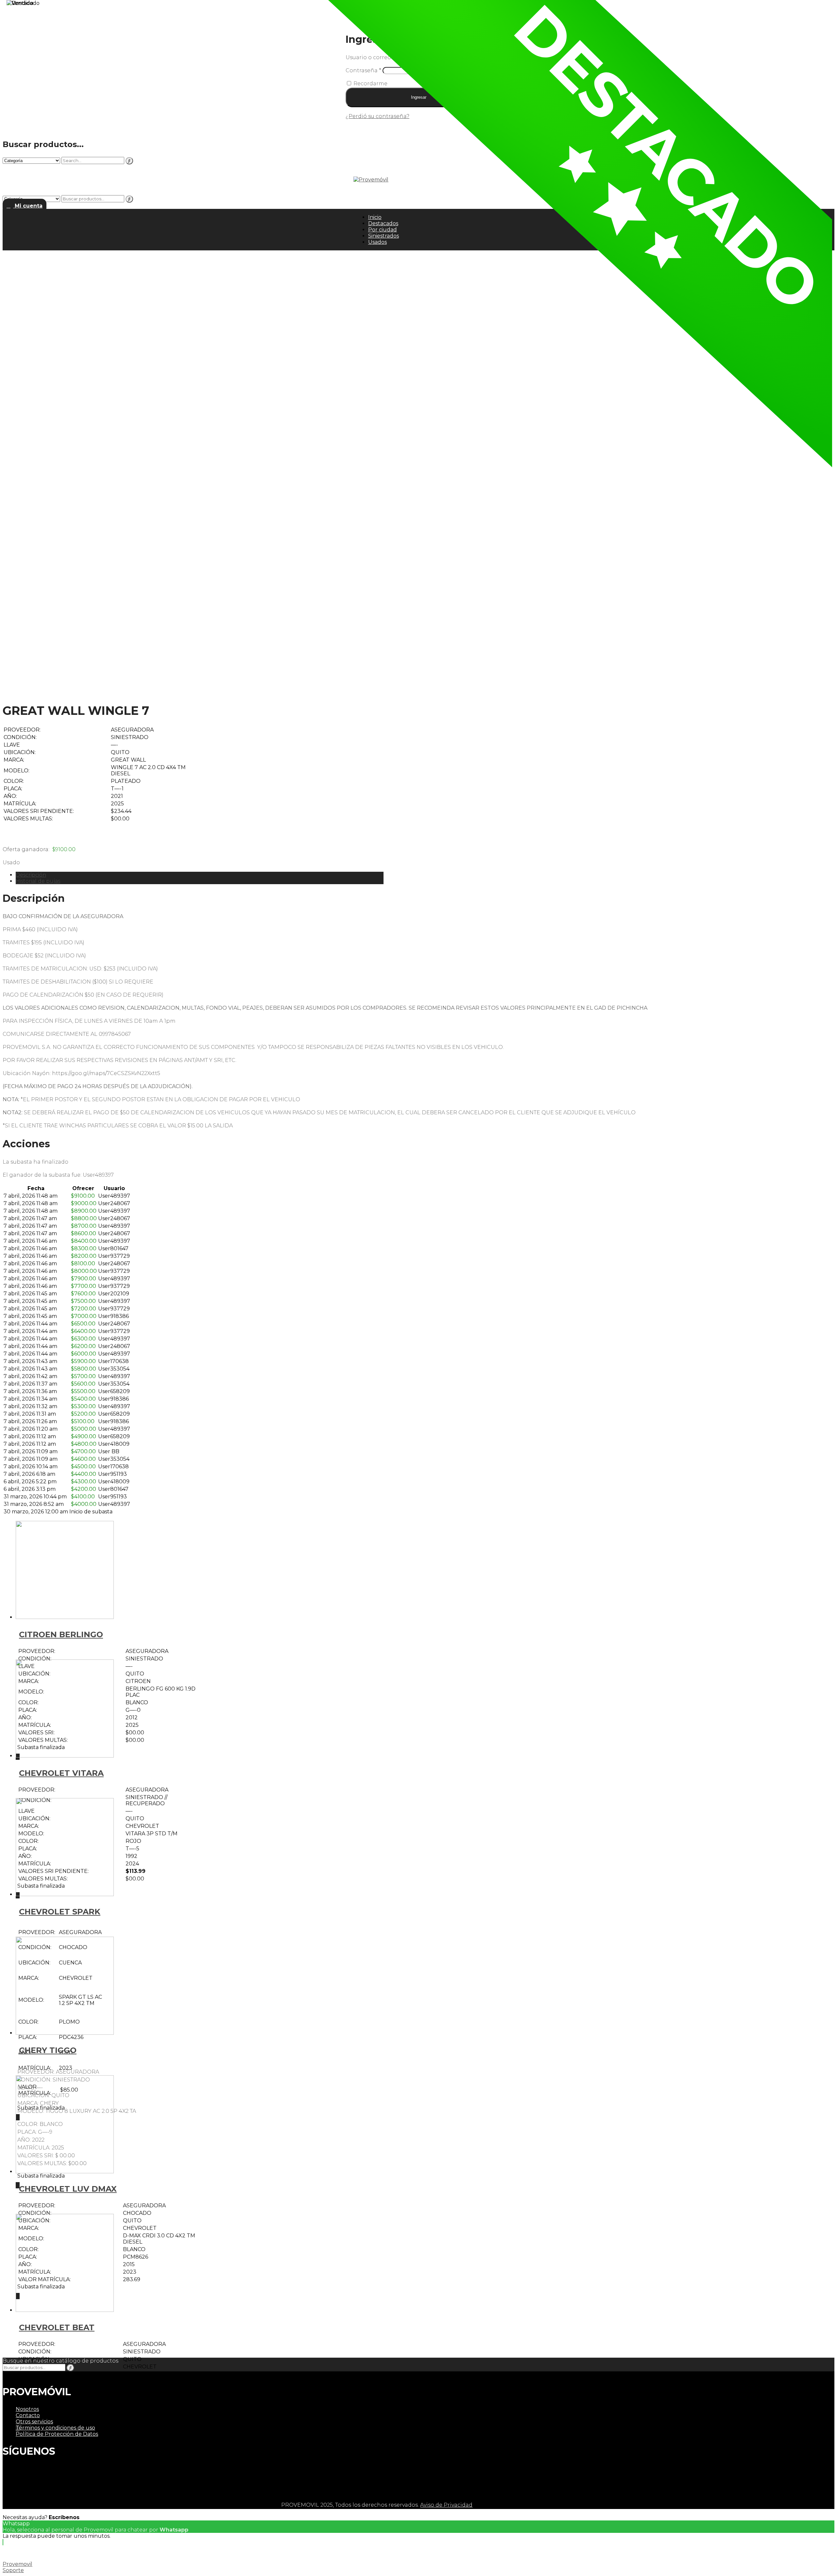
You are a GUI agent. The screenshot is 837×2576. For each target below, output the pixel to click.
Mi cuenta (28, 206)
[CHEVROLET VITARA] (65, 1756)
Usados (377, 242)
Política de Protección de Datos (57, 2434)
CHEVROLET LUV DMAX (68, 2189)
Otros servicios (34, 2422)
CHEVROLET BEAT (57, 2327)
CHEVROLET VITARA (61, 1773)
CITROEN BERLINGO (61, 1634)
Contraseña (363, 70)
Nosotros (27, 2409)
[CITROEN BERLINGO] (65, 1617)
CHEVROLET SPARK (60, 1912)
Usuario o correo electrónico (386, 57)
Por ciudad (383, 230)
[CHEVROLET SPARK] (65, 1894)
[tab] (200, 875)
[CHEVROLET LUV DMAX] (65, 2172)
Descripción (31, 875)
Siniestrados (384, 236)
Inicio (375, 217)
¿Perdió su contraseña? (377, 116)
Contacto (28, 2415)
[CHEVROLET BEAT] (65, 2310)
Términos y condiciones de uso (55, 2428)
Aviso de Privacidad (446, 2505)
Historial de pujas (38, 881)
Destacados (383, 223)
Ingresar (419, 97)
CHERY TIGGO (48, 2050)
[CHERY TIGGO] (65, 2033)
